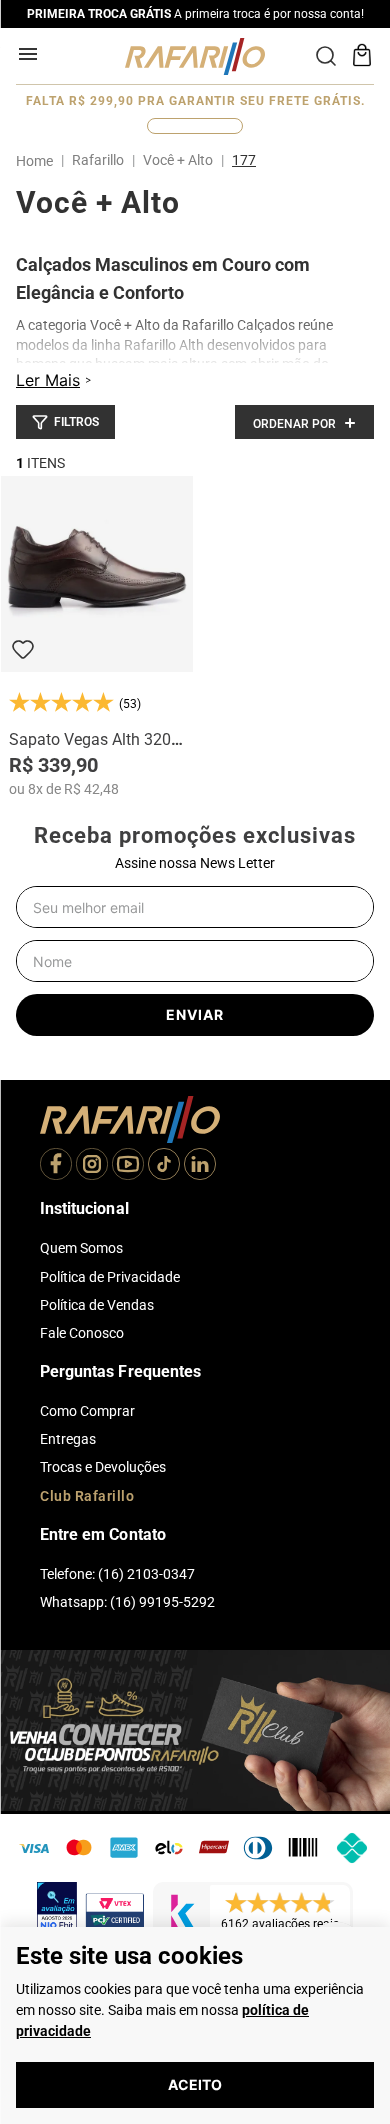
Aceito (195, 2084)
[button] (65, 422)
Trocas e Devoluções (103, 1467)
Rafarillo (98, 160)
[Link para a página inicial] (38, 161)
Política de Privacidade (110, 1277)
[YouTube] (128, 1166)
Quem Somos (81, 1248)
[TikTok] (164, 1166)
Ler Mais (48, 380)
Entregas (68, 1439)
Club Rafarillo (87, 1496)
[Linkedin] (200, 1166)
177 (244, 160)
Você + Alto (178, 160)
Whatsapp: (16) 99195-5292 (127, 1602)
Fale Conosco (82, 1333)
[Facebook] (56, 1166)
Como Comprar (87, 1411)
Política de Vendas (97, 1305)
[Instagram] (92, 1166)
